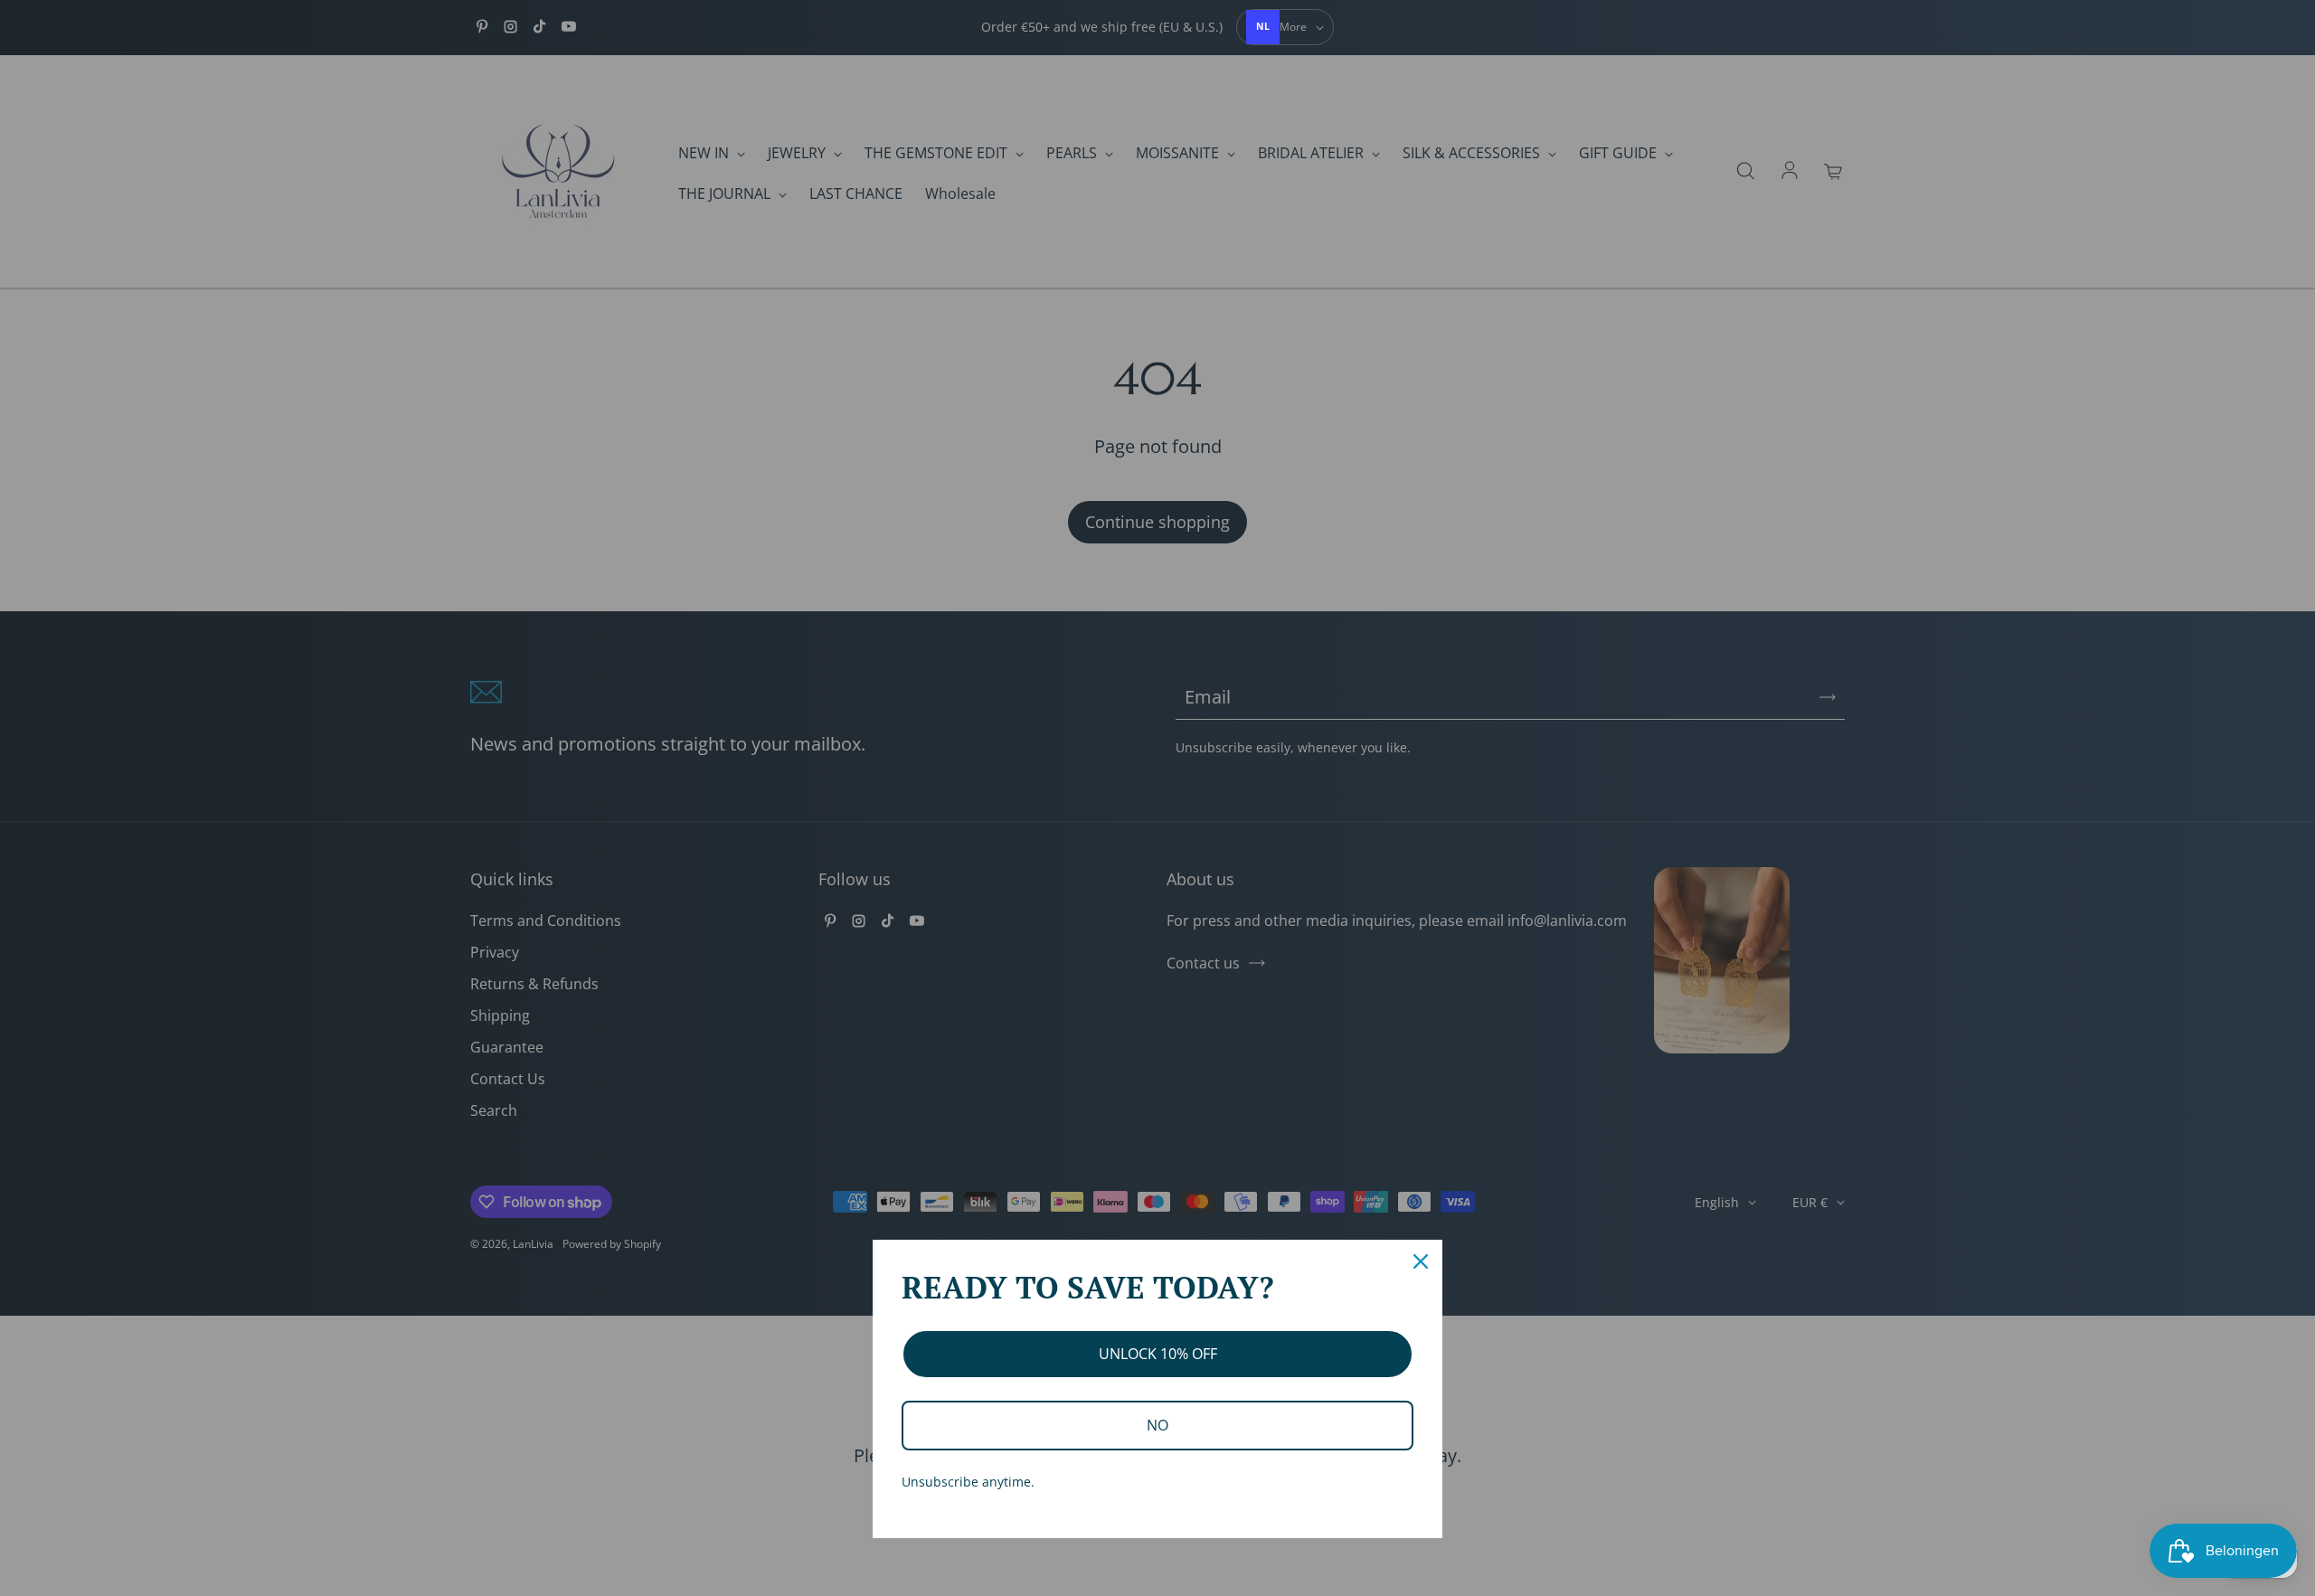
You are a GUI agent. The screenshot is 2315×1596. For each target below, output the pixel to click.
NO (1157, 1425)
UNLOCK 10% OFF (1158, 1354)
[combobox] (1263, 27)
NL (1263, 26)
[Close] (1421, 1261)
